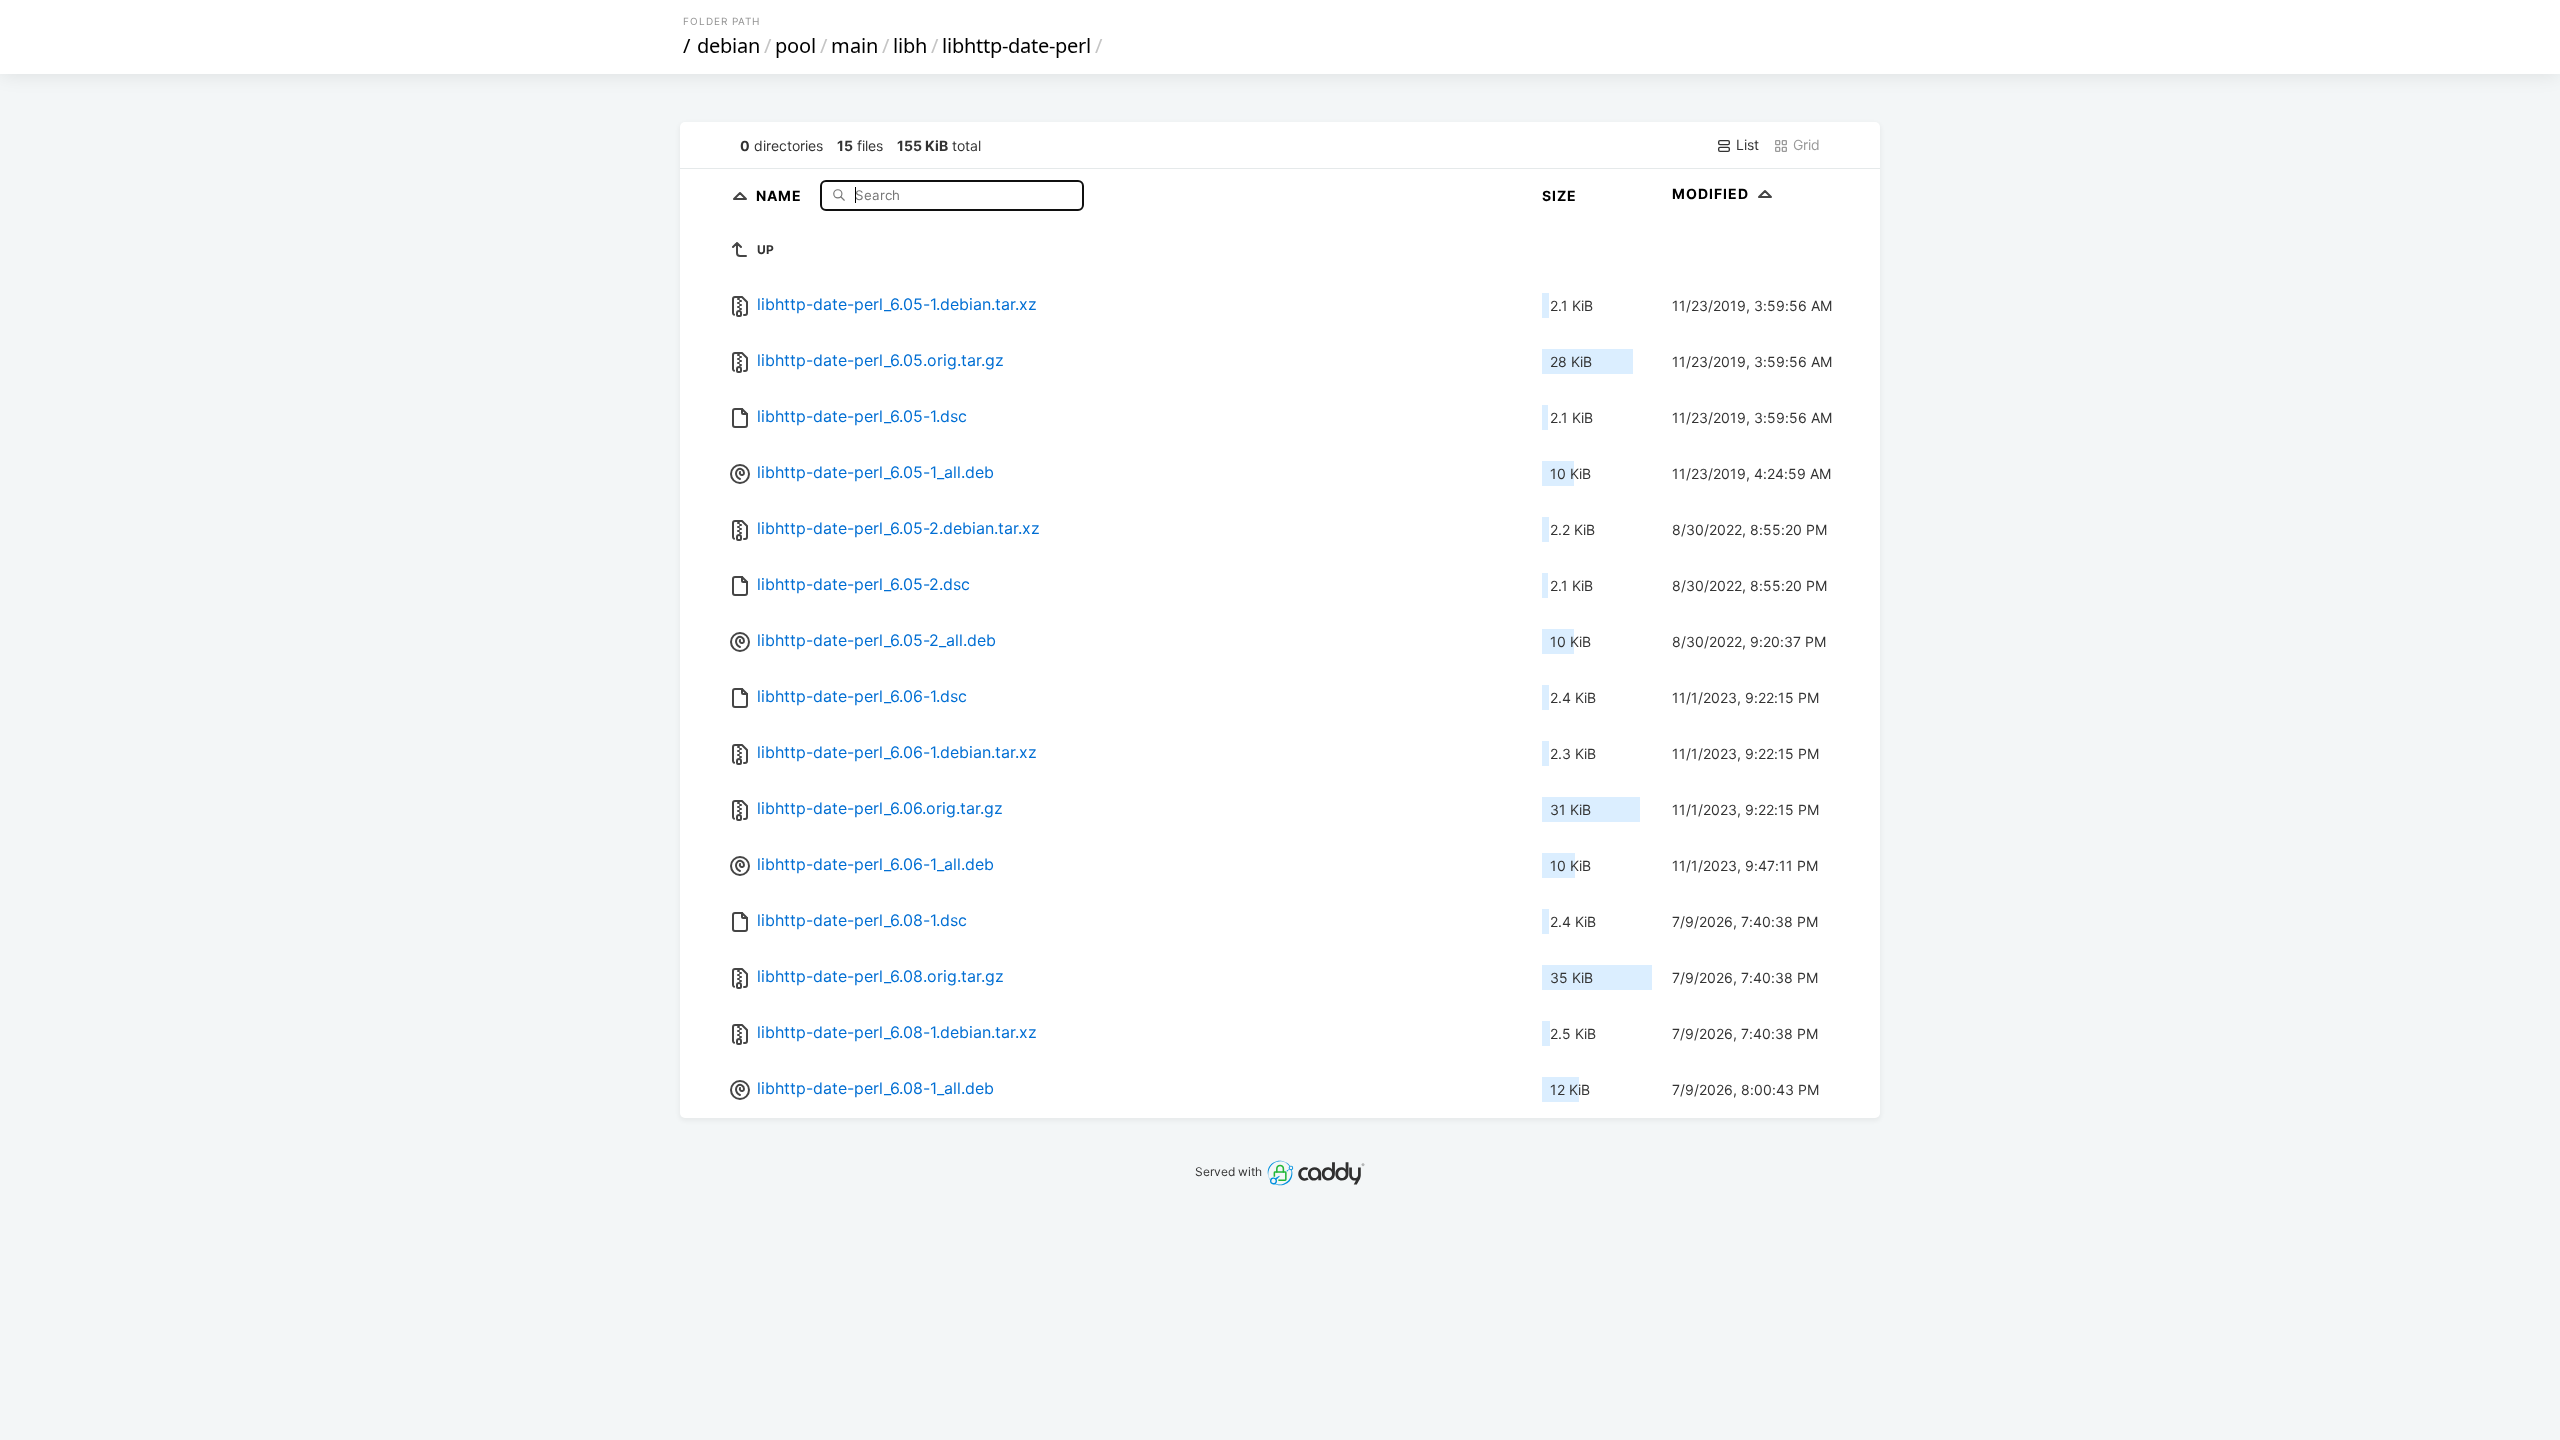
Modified (1712, 193)
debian (728, 45)
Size (1559, 195)
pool (795, 45)
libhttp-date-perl (1016, 45)
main (854, 45)
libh (910, 45)
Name (781, 194)
